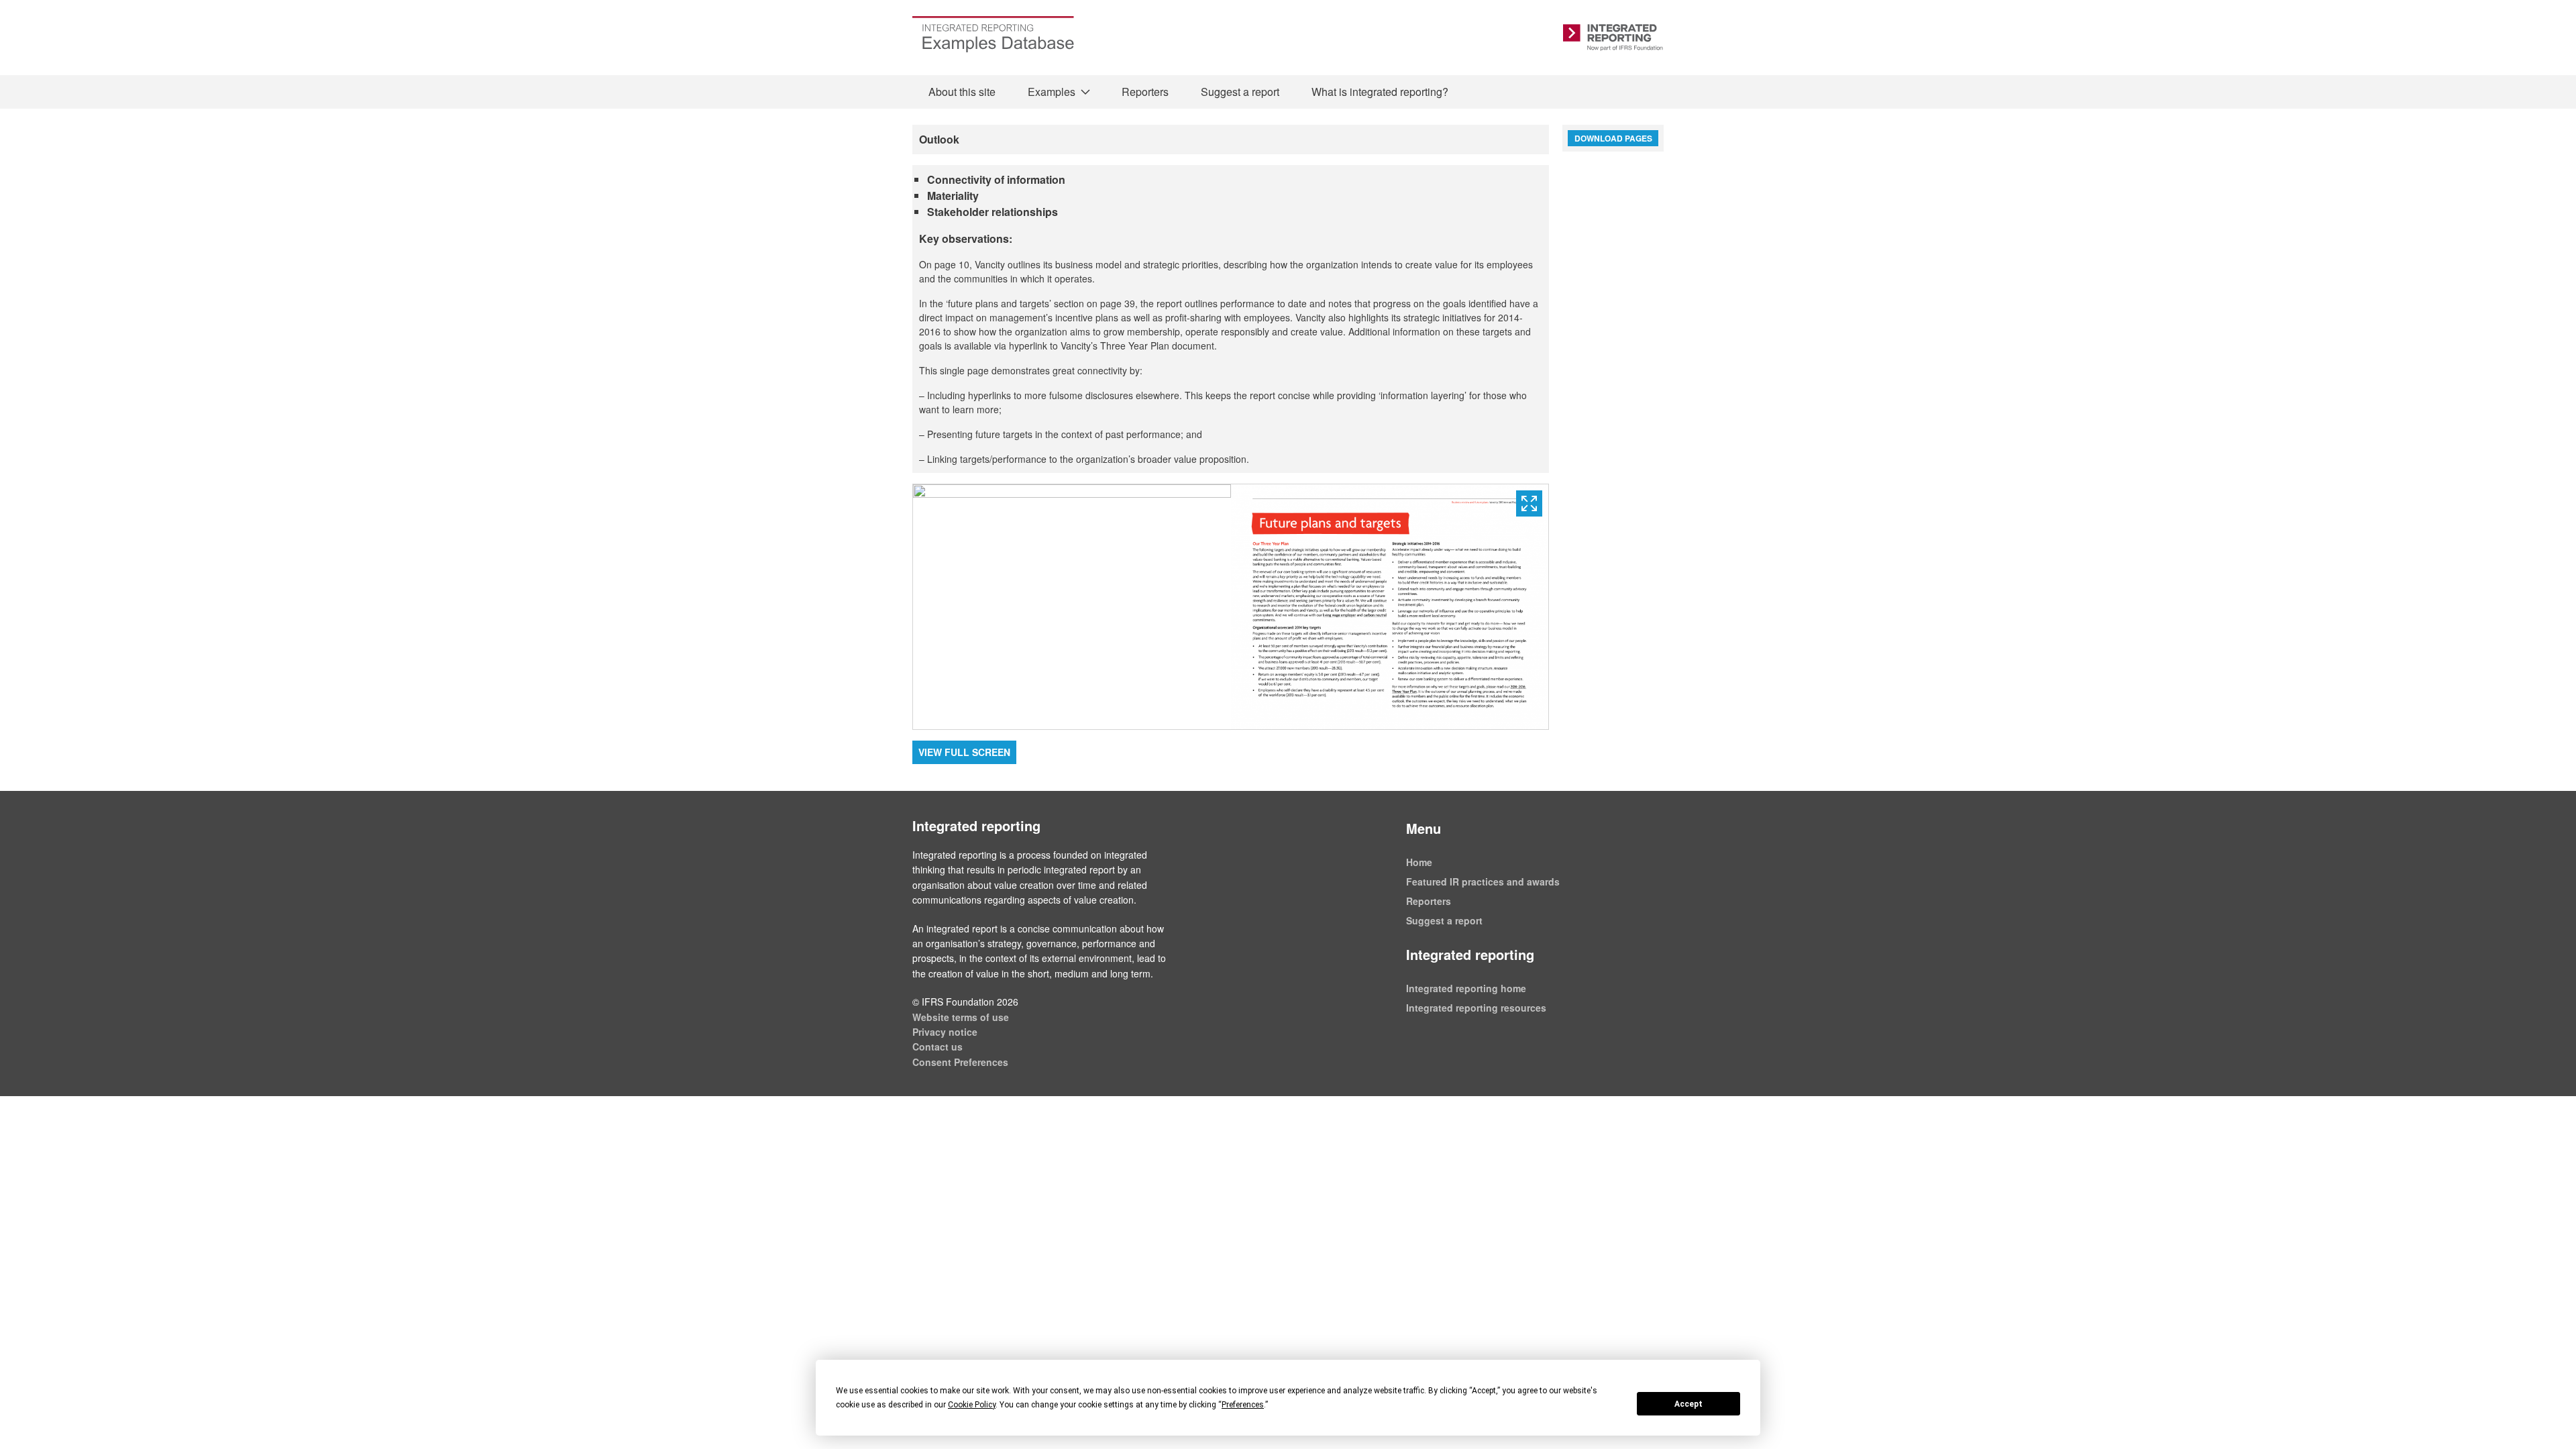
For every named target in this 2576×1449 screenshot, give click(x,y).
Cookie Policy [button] (972, 1405)
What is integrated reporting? (1380, 92)
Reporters (1145, 92)
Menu (1424, 828)
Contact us (937, 1046)
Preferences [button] (1243, 1405)
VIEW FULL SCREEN (964, 752)
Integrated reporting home (1466, 988)
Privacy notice (945, 1032)
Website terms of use (961, 1017)
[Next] (1390, 607)
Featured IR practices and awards (1483, 881)
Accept (1688, 1404)
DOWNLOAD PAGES (1613, 138)
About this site (962, 92)
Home (1419, 862)
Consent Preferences (960, 1062)
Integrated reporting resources (1476, 1008)
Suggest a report (1240, 92)
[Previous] (1072, 607)
